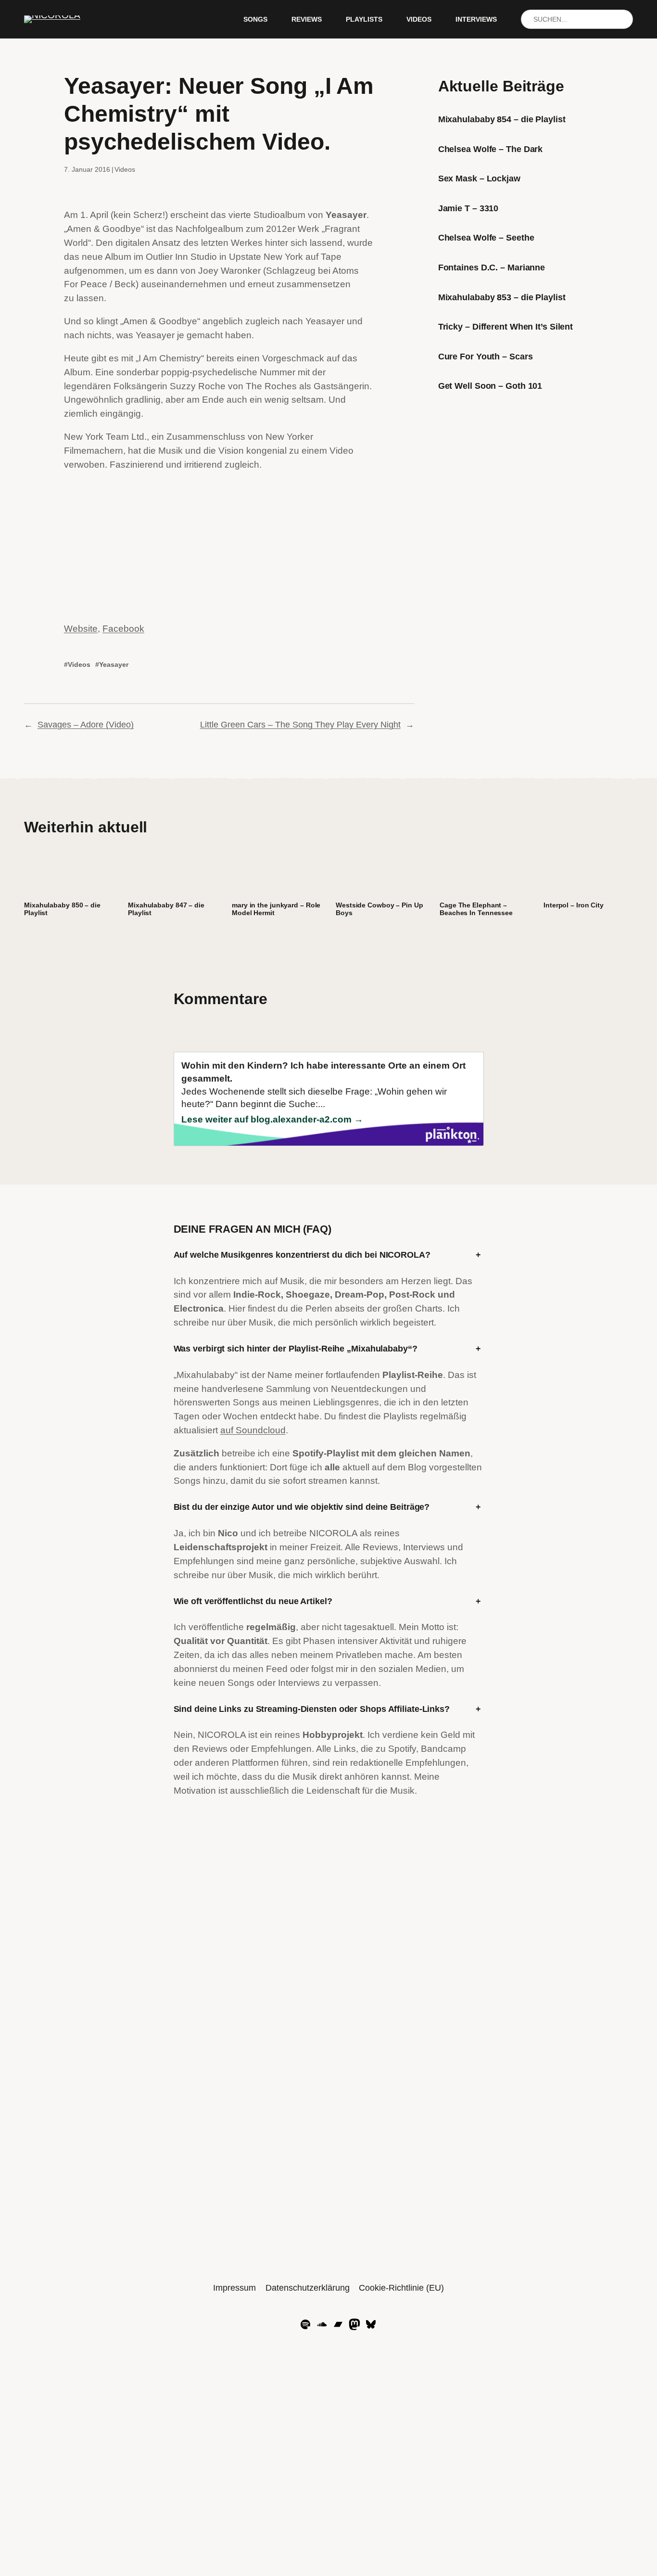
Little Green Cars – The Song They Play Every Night (300, 725)
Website (81, 629)
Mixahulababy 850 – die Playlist (62, 909)
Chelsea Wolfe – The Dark (491, 149)
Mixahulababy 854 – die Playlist (502, 119)
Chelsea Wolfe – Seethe (486, 238)
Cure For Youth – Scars (486, 357)
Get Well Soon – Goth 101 (490, 386)
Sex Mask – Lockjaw (479, 179)
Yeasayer (114, 664)
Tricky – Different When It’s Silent (506, 327)
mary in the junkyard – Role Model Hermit (276, 909)
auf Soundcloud (253, 1430)
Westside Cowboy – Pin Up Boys (379, 909)
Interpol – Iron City (574, 905)
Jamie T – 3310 (468, 208)
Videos (125, 169)
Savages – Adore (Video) (86, 725)
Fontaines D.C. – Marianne (492, 268)
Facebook (123, 629)
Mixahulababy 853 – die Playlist (502, 297)
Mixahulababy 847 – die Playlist (166, 909)
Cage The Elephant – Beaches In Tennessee (476, 909)
